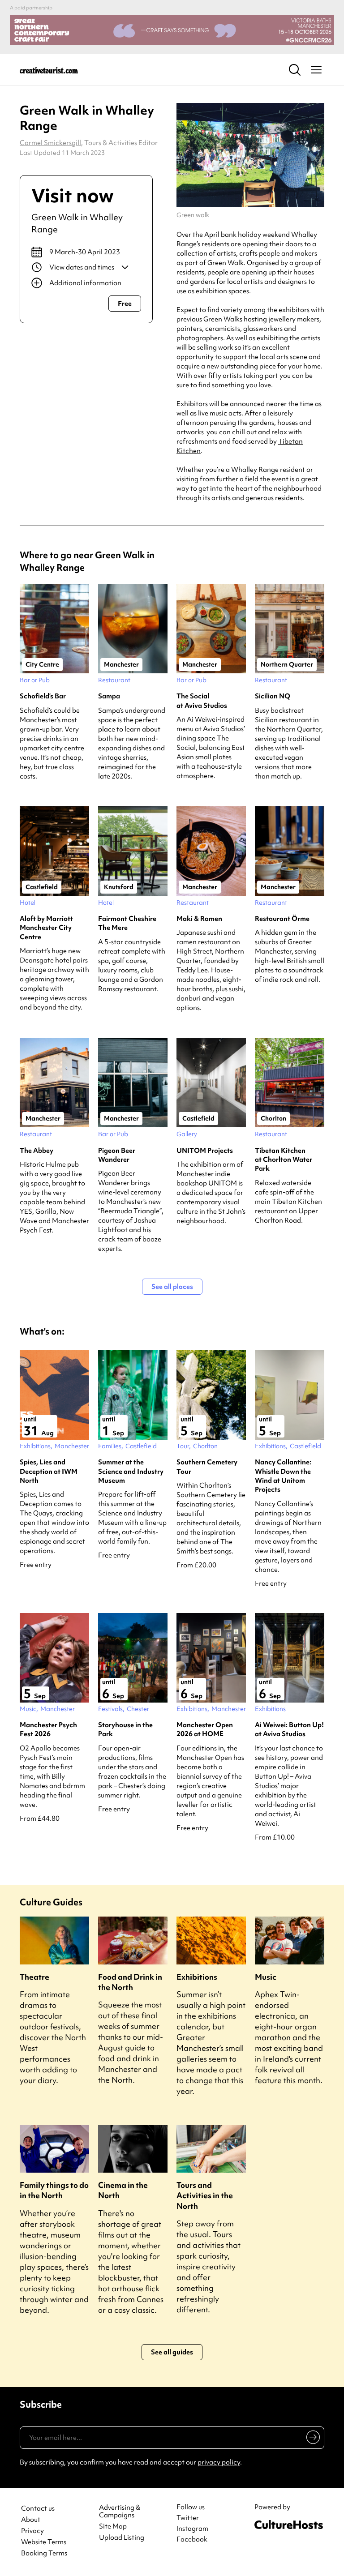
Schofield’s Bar (43, 696)
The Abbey (37, 1151)
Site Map (113, 2527)
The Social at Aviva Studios (202, 701)
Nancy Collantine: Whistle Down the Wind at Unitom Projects (283, 1476)
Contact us (38, 2509)
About (31, 2520)
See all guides (172, 2352)
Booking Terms (44, 2553)
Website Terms (44, 2542)
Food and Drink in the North (130, 1982)
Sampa (109, 696)
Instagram (192, 2529)
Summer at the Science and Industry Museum (131, 1471)
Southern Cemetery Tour (207, 1467)
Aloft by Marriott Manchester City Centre (46, 928)
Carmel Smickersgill (50, 143)
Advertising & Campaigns (120, 2512)
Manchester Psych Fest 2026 (48, 1729)
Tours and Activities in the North (205, 2195)
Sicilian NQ (273, 696)
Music (266, 1977)
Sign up (312, 2439)
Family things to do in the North (54, 2190)
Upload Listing (122, 2538)
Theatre (34, 1977)
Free (125, 304)
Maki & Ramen (199, 919)
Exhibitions (197, 1977)
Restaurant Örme (282, 919)
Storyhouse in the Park (125, 1729)
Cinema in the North (123, 2190)
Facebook (192, 2539)
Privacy (32, 2531)
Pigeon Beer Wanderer (117, 1155)
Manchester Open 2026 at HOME (205, 1729)
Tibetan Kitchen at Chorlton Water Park (284, 1160)
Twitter (188, 2518)
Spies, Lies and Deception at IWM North (49, 1471)
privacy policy (219, 2462)
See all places (172, 1287)
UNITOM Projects (205, 1151)
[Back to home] (49, 70)
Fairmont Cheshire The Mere (127, 923)
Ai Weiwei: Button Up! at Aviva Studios (289, 1729)
